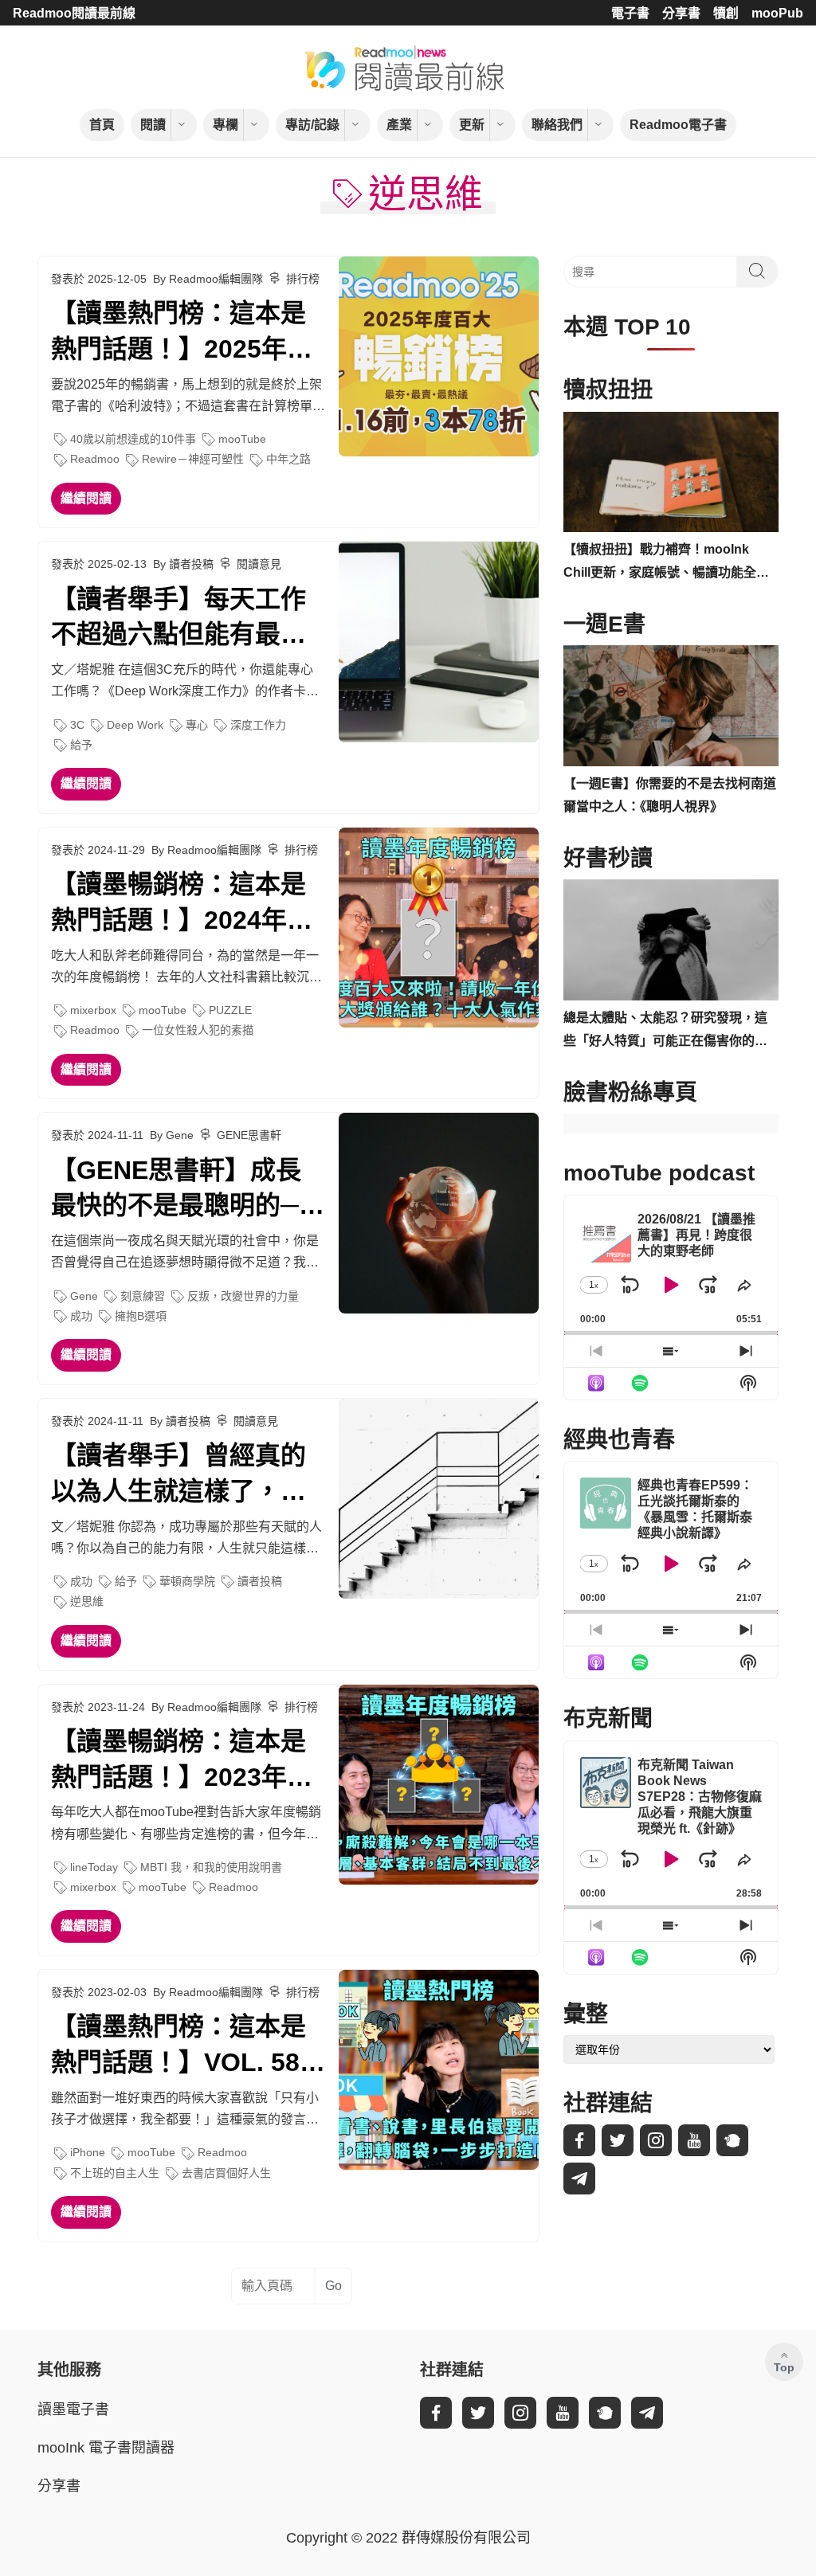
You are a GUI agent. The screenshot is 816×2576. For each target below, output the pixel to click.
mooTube (242, 439)
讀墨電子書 (73, 2410)
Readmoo (95, 459)
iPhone (88, 2152)
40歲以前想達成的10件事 (133, 439)
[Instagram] (656, 2140)
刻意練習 (143, 1296)
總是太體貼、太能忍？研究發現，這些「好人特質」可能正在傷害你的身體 (665, 1032)
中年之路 (288, 459)
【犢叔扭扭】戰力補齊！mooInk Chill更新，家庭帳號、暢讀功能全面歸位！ (666, 564)
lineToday (94, 1867)
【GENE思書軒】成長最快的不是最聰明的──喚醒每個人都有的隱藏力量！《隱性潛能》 (184, 1190)
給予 (81, 745)
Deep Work (135, 725)
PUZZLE (230, 1010)
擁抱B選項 (141, 1316)
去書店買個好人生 (226, 2173)
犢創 (726, 13)
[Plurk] (732, 2140)
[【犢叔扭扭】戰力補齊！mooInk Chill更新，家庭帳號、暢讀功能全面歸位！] (671, 472)
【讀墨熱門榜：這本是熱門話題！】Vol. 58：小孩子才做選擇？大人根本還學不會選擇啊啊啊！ (188, 2046)
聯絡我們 (557, 125)
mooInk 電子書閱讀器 (106, 2448)
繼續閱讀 (86, 498)
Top (784, 2367)
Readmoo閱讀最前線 (74, 13)
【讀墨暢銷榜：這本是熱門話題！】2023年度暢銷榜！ (182, 1761)
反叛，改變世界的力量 (243, 1296)
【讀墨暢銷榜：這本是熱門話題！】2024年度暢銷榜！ (182, 904)
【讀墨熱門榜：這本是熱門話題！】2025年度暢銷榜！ (182, 333)
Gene (84, 1296)
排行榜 (303, 279)
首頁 (102, 125)
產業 (399, 125)
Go (333, 2286)
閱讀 (153, 125)
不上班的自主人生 (115, 2173)
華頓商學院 (187, 1581)
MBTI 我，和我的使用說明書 (211, 1867)
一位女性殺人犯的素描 (198, 1030)
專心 (197, 725)
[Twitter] (618, 2140)
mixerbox (93, 1010)
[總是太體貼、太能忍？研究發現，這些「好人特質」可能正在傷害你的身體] (671, 940)
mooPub (777, 13)
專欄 (226, 125)
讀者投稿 (260, 1581)
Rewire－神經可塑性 (193, 459)
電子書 (630, 13)
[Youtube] (694, 2140)
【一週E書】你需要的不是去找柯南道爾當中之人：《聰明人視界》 (670, 795)
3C (77, 725)
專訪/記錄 (312, 125)
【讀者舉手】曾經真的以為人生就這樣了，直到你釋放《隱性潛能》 (178, 1475)
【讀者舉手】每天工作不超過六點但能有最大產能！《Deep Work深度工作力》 (180, 619)
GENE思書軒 (249, 1135)
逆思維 (87, 1601)
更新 (472, 125)
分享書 (681, 13)
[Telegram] (579, 2179)
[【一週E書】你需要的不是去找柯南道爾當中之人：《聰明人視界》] (671, 706)
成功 (81, 1316)
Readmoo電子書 (678, 125)
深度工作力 (258, 725)
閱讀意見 (259, 564)
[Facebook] (579, 2140)
